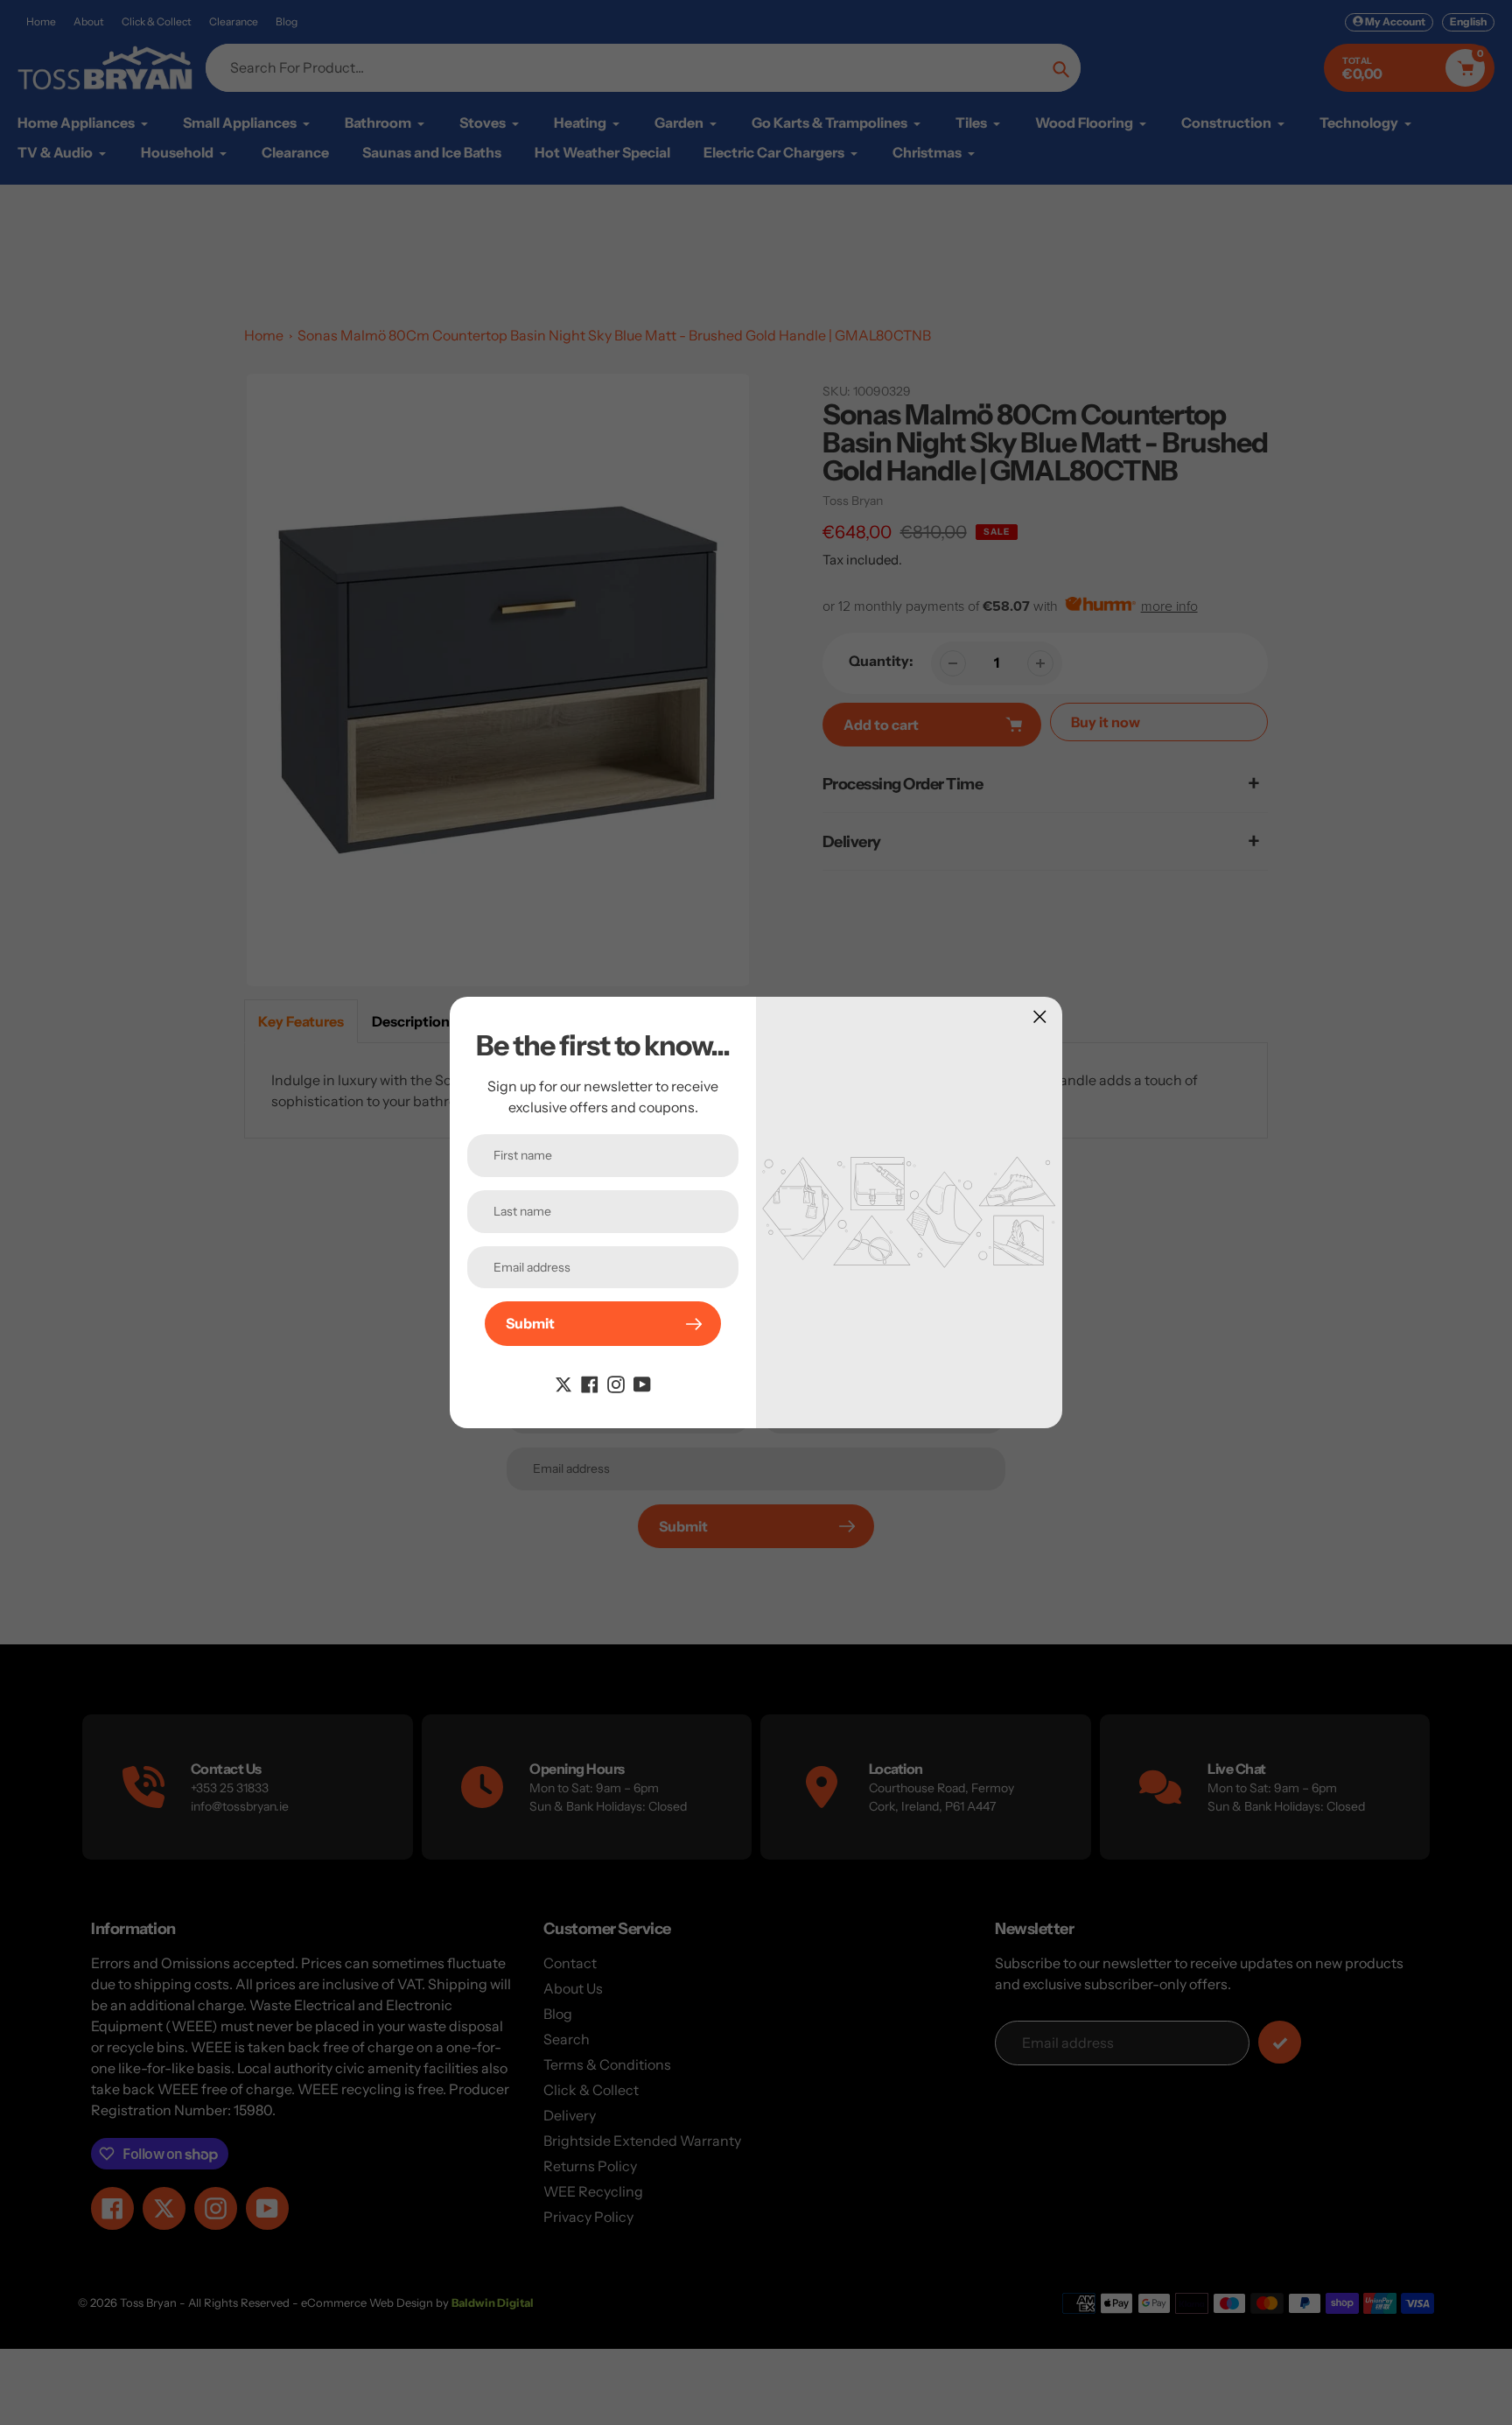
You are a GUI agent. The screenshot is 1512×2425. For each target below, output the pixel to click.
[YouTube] (642, 1383)
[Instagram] (616, 1383)
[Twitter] (563, 1383)
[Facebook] (590, 1383)
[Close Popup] (1040, 1016)
